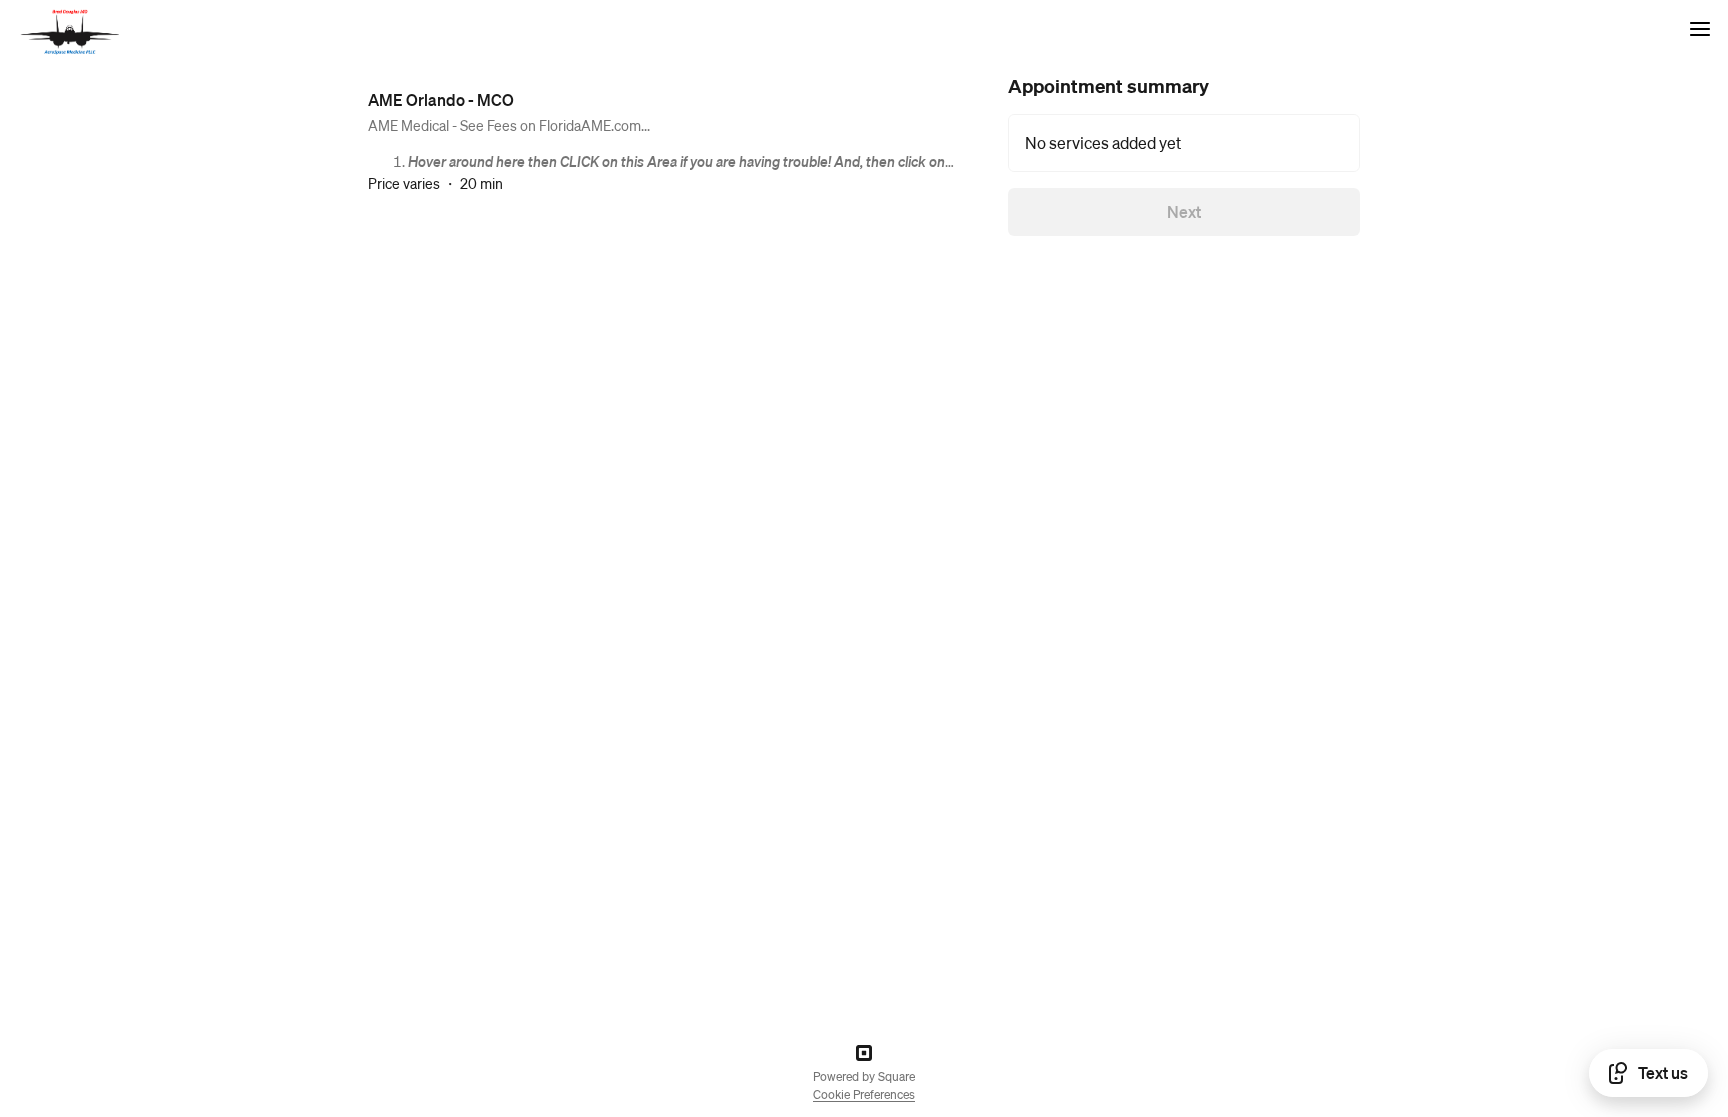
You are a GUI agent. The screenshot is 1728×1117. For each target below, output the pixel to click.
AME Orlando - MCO (441, 99)
